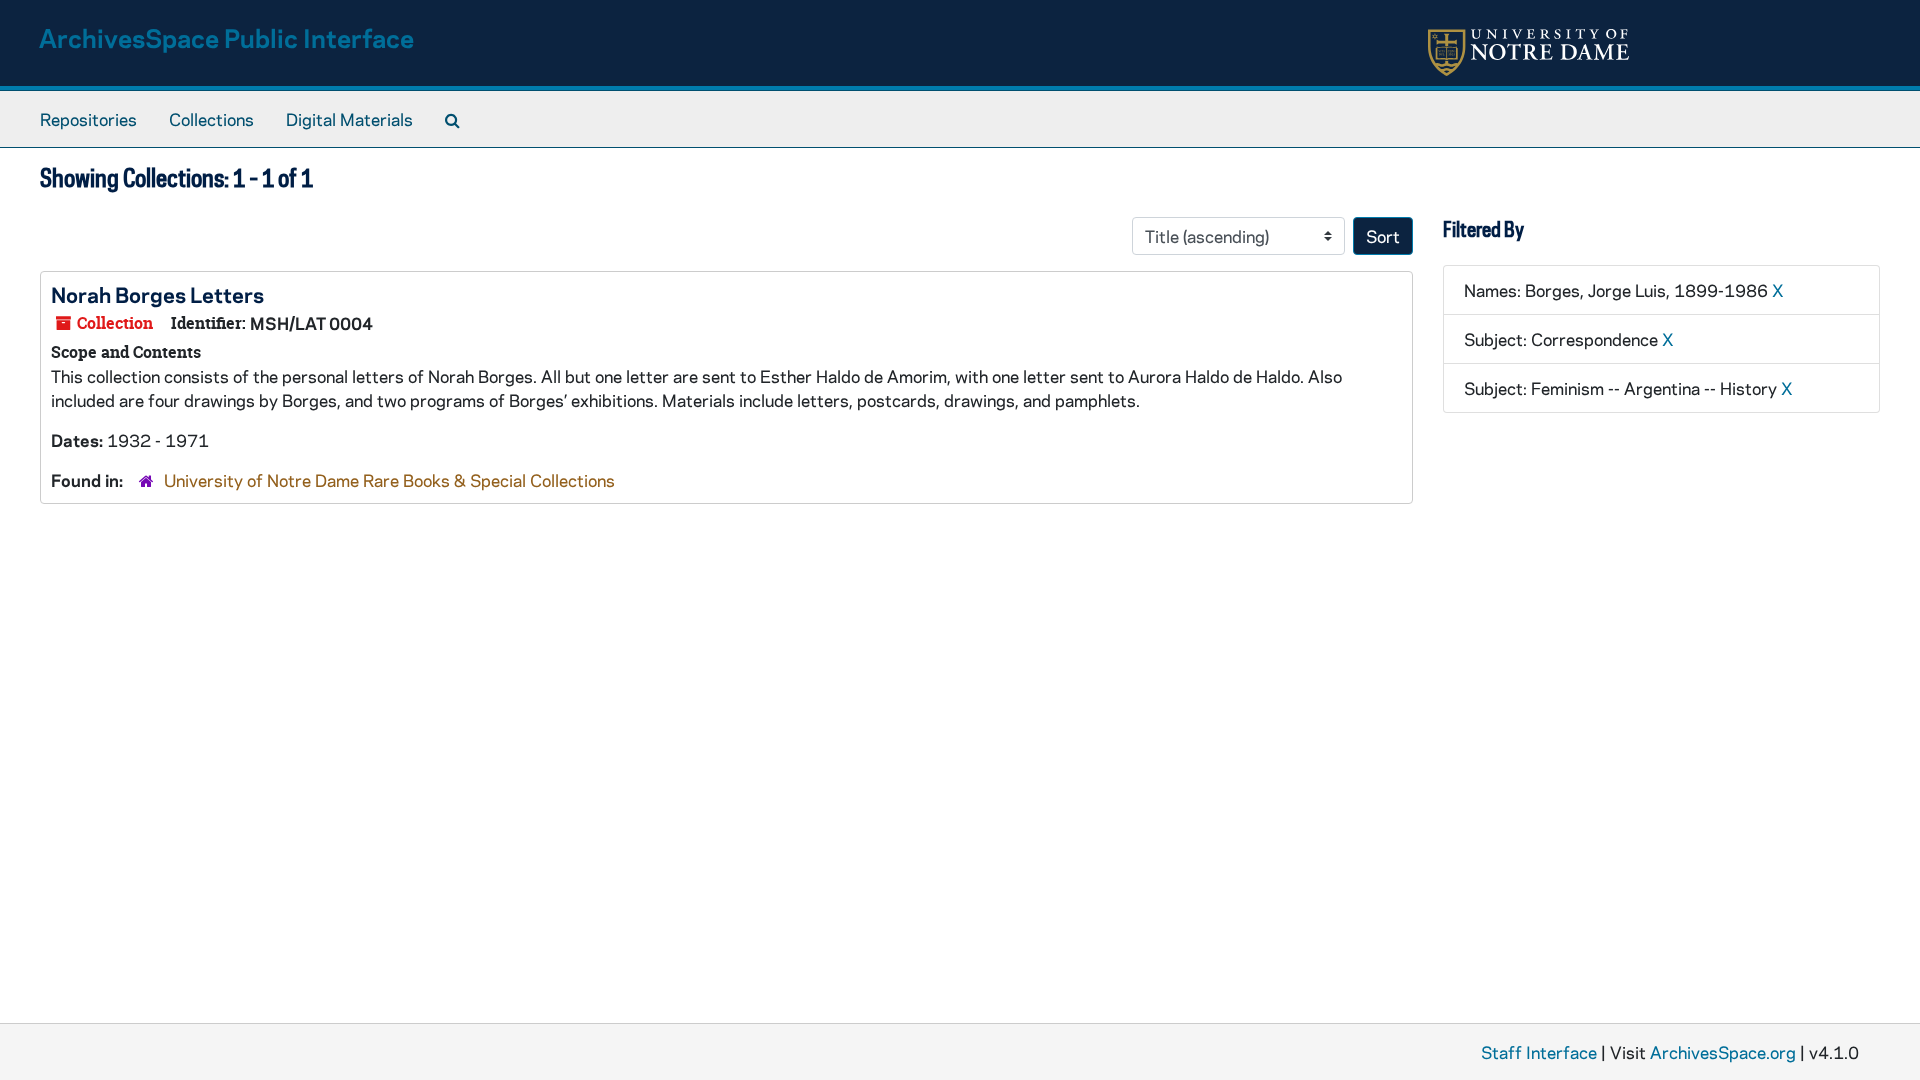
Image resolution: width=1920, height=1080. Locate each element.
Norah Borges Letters (157, 294)
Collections (211, 119)
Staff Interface (1539, 1052)
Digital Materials (349, 119)
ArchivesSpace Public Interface (226, 37)
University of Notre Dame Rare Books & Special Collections (389, 480)
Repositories (88, 119)
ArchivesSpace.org (1723, 1052)
